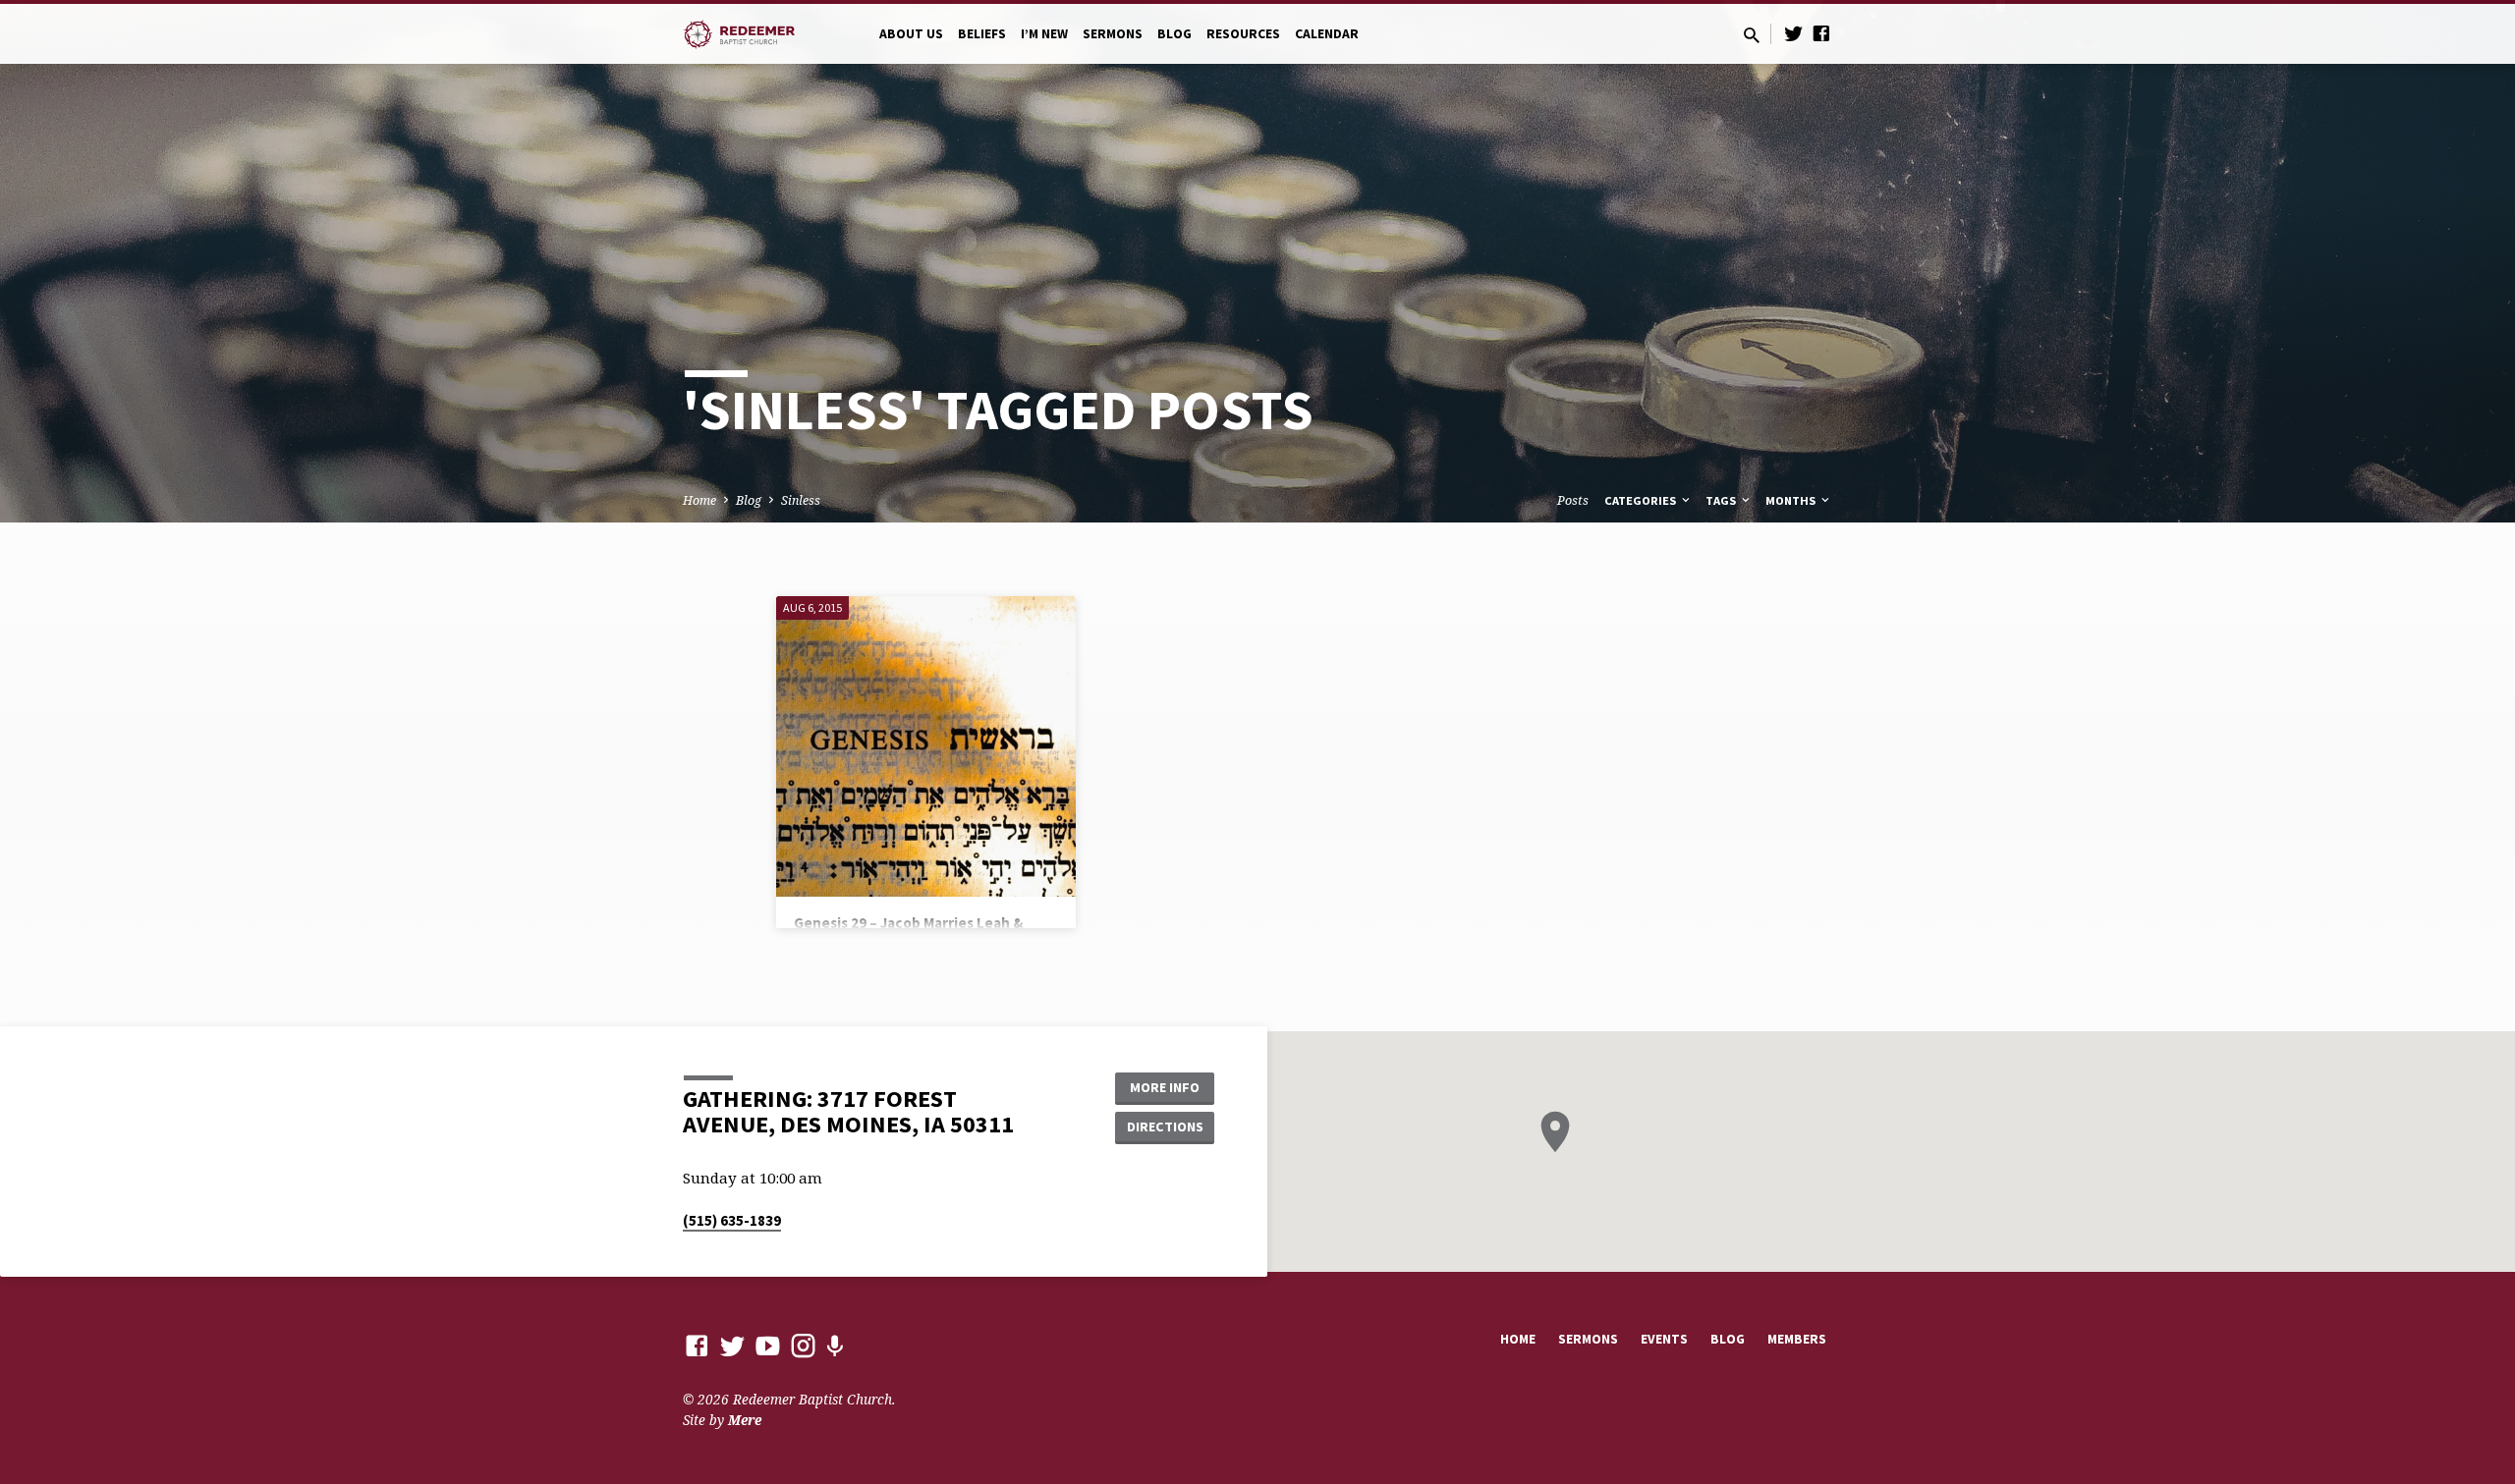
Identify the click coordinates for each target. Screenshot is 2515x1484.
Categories (1642, 500)
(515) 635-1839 (732, 1220)
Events (1664, 1339)
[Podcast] (835, 1346)
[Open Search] (1752, 35)
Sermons (1113, 34)
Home (699, 500)
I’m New (1044, 34)
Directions (1165, 1127)
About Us (911, 34)
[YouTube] (768, 1345)
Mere (745, 1420)
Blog (1174, 34)
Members (1797, 1339)
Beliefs (982, 34)
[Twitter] (1794, 33)
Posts (1573, 500)
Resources (1243, 34)
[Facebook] (1821, 33)
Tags (1722, 500)
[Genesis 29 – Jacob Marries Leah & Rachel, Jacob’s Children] (926, 746)
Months (1792, 500)
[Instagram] (803, 1345)
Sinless (801, 500)
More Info (1165, 1087)
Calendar (1327, 34)
